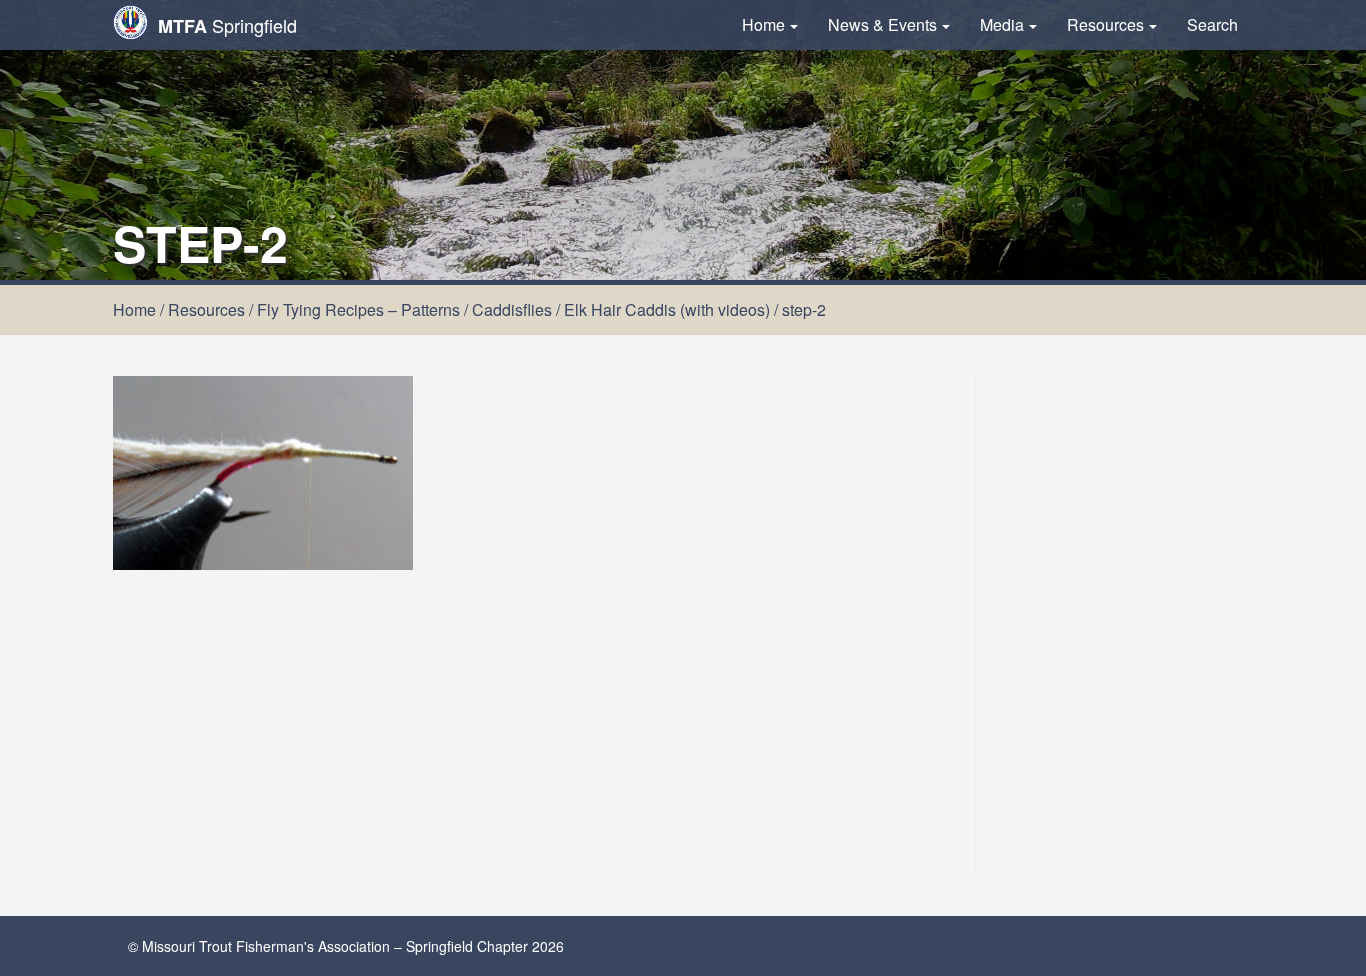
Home (763, 24)
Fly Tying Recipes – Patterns (358, 309)
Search (1212, 24)
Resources (1105, 24)
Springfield (227, 25)
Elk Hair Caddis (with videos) (667, 309)
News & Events (882, 24)
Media (1002, 24)
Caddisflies (512, 309)
